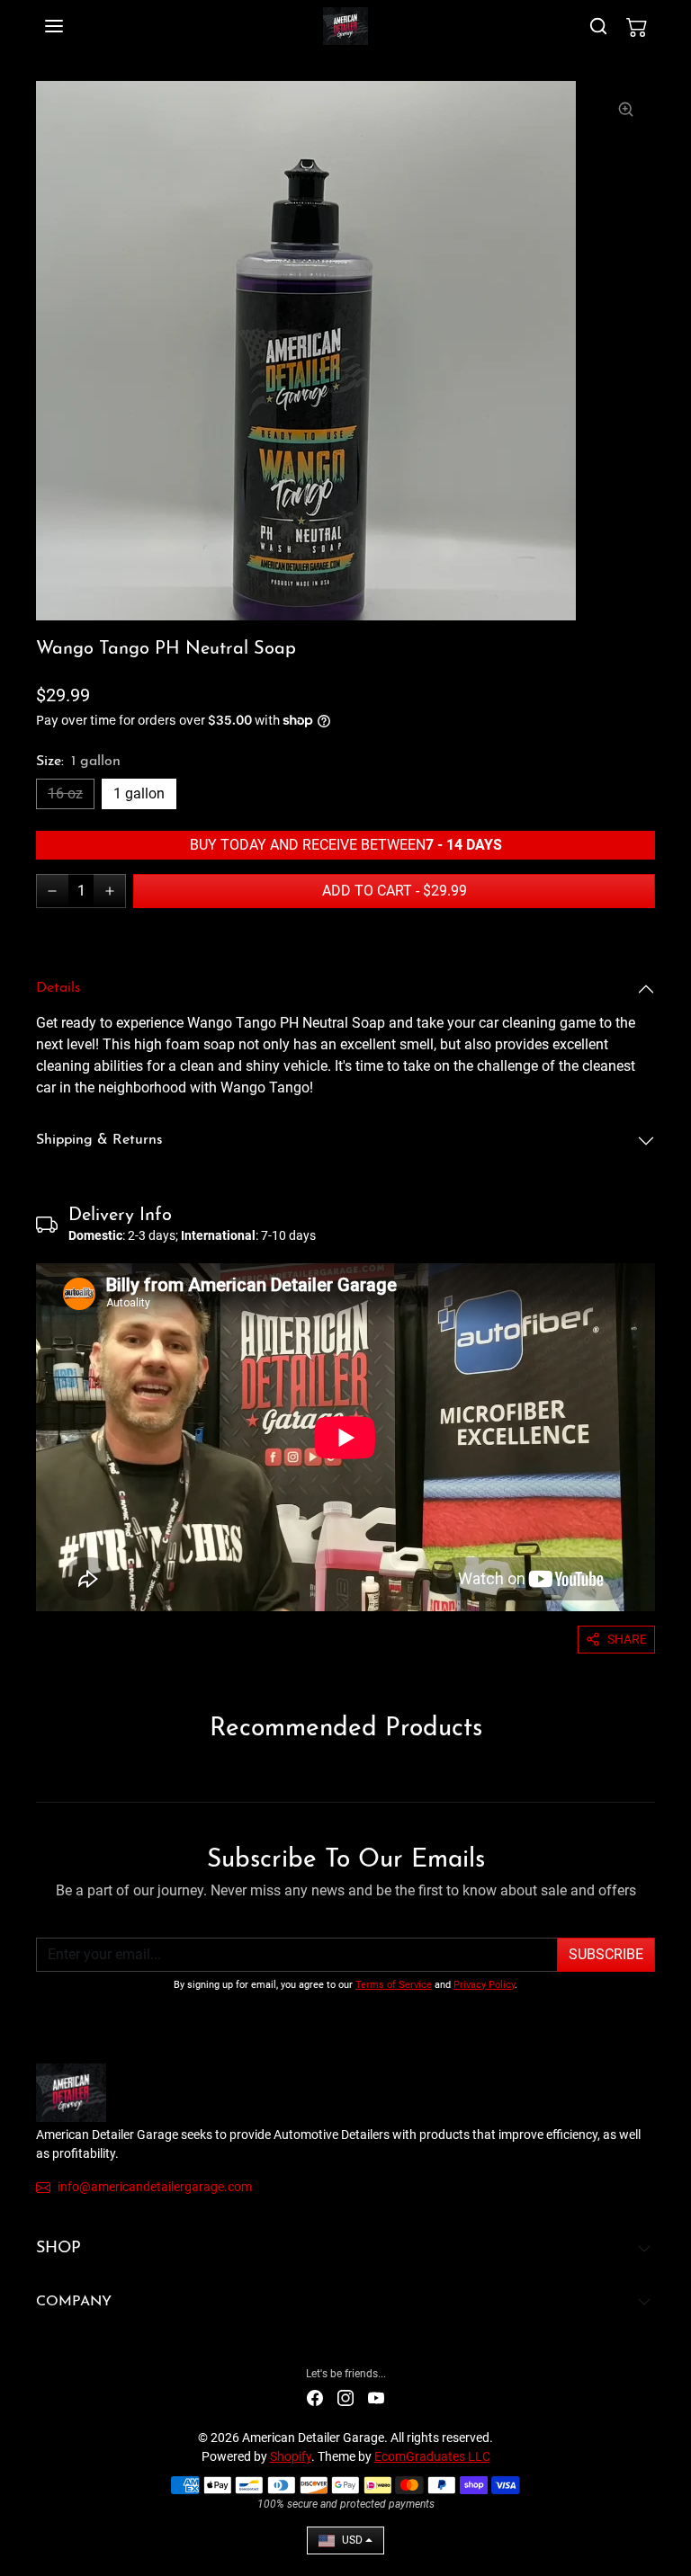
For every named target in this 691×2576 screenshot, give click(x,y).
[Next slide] (650, 1775)
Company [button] (74, 2302)
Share (627, 1639)
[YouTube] (376, 2398)
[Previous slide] (41, 1775)
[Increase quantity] (110, 891)
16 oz (65, 793)
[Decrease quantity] (52, 891)
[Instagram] (345, 2398)
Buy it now (190, 932)
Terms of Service (394, 1985)
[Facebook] (315, 2398)
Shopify (291, 2456)
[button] (72, 26)
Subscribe (606, 1954)
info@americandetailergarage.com (155, 2187)
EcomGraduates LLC (432, 2456)
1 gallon (139, 793)
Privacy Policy (484, 1985)
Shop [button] (58, 2249)
